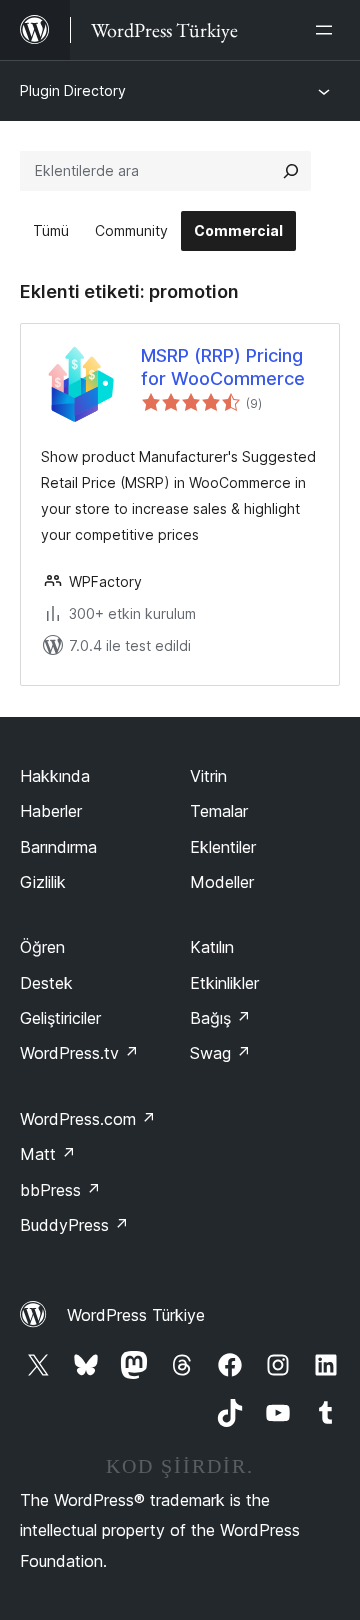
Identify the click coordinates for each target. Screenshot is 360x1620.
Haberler (51, 811)
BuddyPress (74, 1225)
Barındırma (58, 847)
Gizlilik (43, 882)
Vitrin (208, 776)
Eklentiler (223, 847)
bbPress (60, 1190)
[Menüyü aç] (328, 30)
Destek (46, 983)
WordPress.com (88, 1119)
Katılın (212, 947)
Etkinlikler (224, 983)
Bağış (220, 1018)
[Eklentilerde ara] (291, 171)
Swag (220, 1053)
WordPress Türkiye (136, 1315)
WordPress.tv (79, 1053)
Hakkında (55, 776)
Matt (48, 1154)
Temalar (219, 811)
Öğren (42, 947)
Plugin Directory (73, 90)
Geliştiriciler (60, 1018)
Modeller (222, 882)
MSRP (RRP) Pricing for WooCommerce (223, 367)
